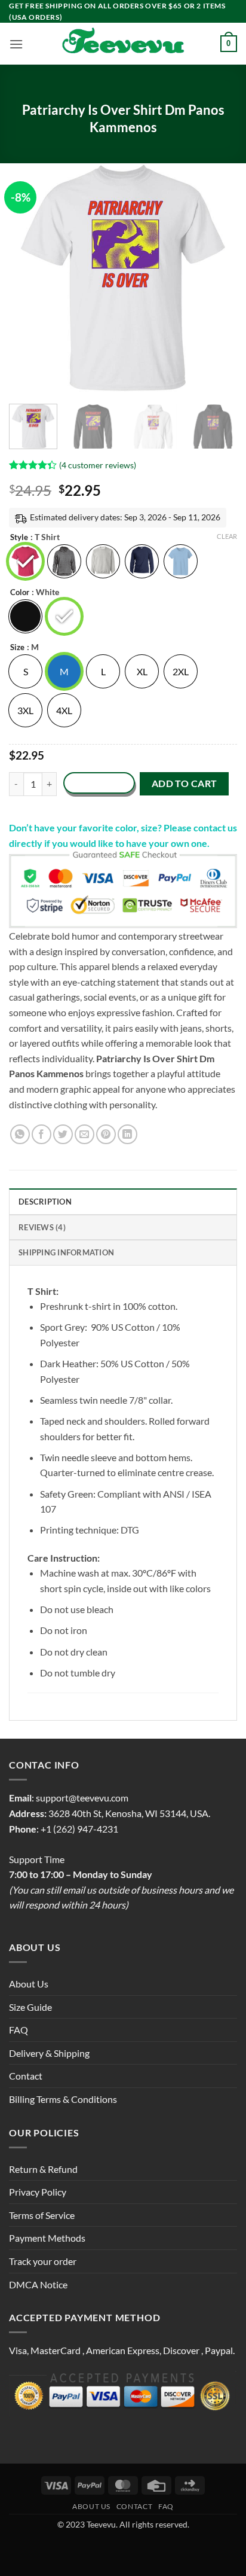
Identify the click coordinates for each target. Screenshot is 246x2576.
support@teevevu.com (82, 1798)
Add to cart (184, 784)
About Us (29, 1984)
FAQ (19, 2030)
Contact (26, 2076)
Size (17, 648)
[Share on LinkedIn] (127, 1134)
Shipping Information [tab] (66, 1252)
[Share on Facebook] (41, 1134)
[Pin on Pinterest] (106, 1134)
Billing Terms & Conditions (63, 2099)
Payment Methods (47, 2238)
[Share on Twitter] (63, 1134)
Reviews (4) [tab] (42, 1227)
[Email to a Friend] (84, 1134)
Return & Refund (43, 2169)
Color (20, 593)
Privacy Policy (38, 2192)
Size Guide (30, 2007)
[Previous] (29, 278)
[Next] (217, 278)
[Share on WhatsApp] (20, 1134)
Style (19, 538)
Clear (227, 536)
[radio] (25, 561)
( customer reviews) (98, 465)
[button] (16, 44)
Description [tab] (45, 1202)
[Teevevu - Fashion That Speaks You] (123, 44)
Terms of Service (42, 2215)
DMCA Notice (38, 2284)
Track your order (43, 2261)
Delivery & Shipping (49, 2053)
